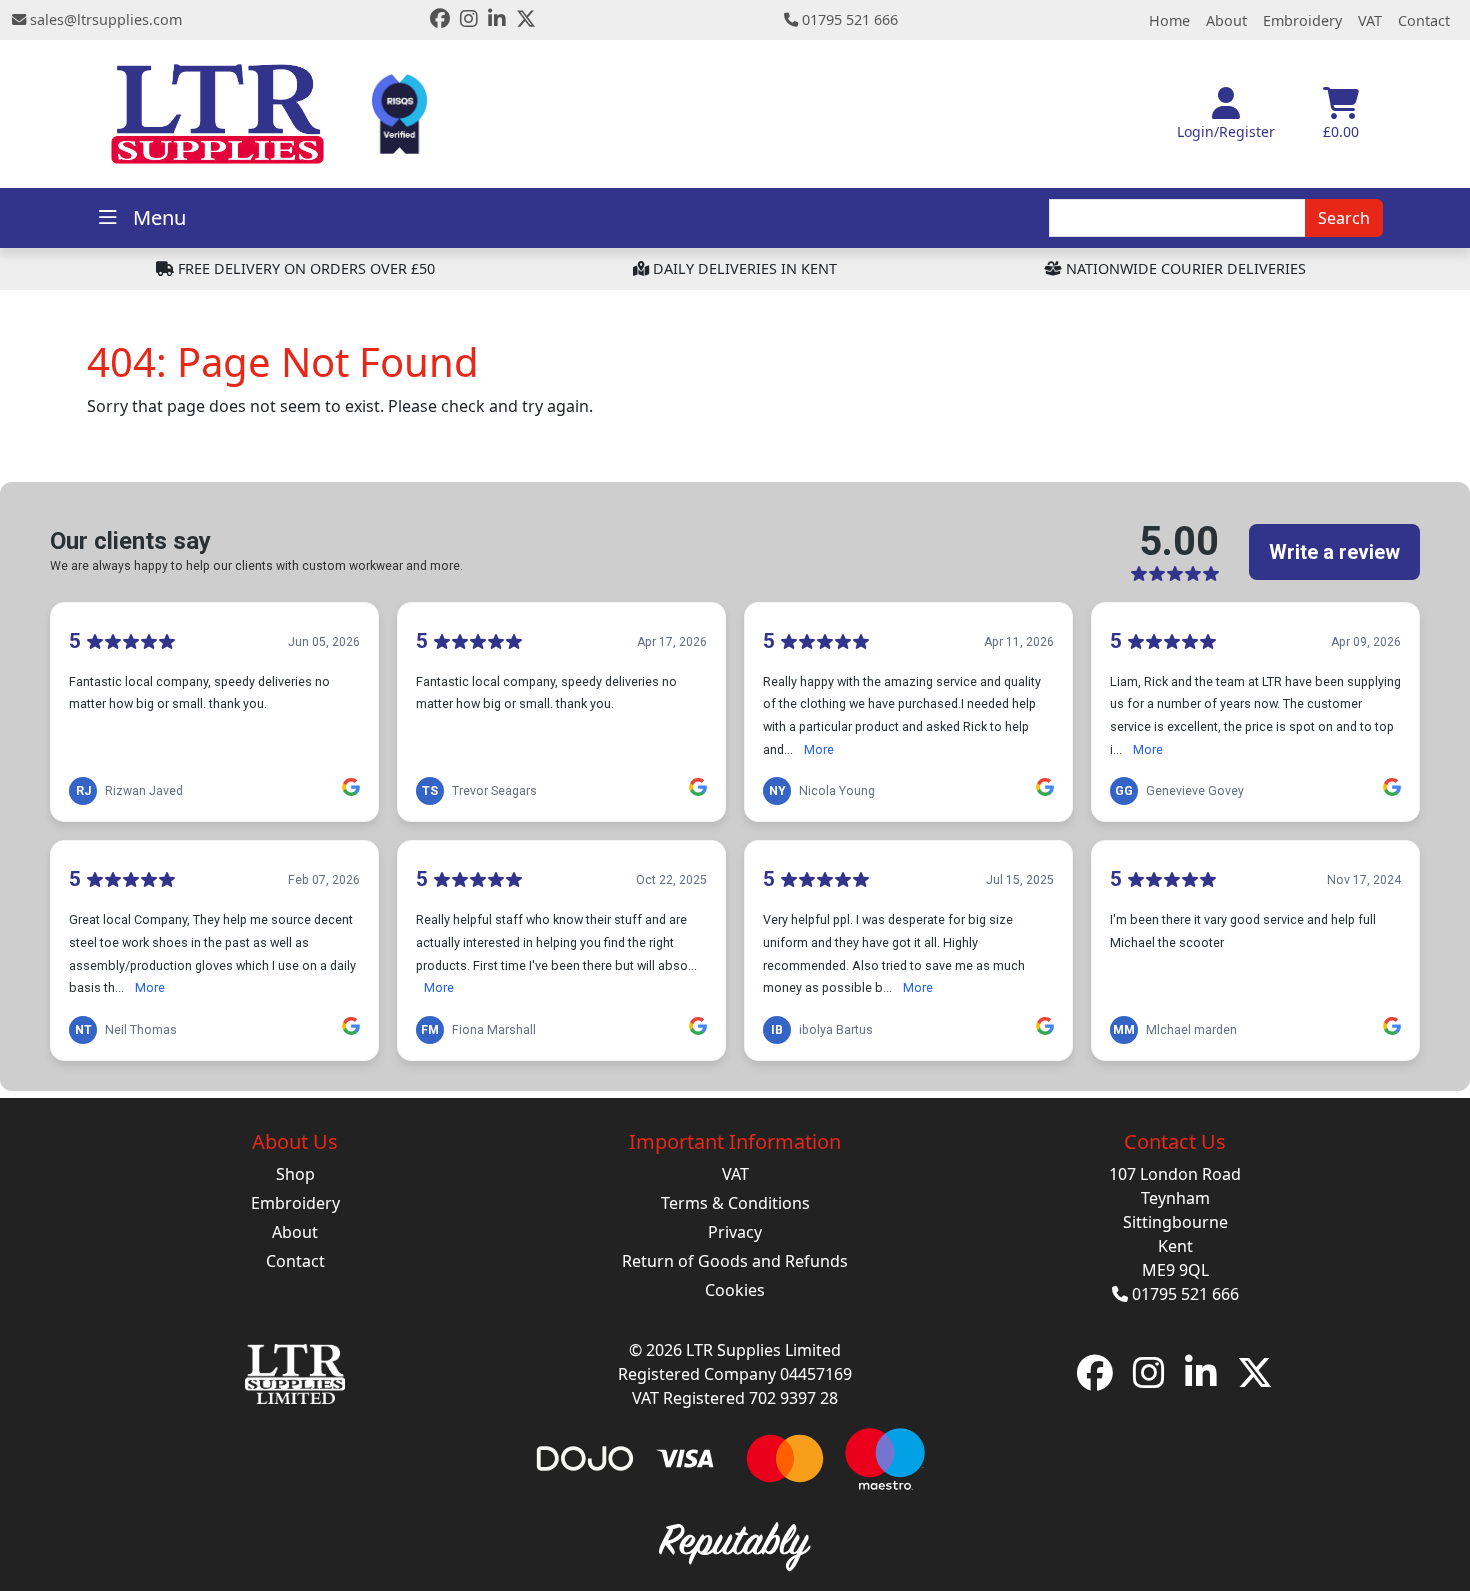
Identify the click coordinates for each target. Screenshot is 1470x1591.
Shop (295, 1174)
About (1226, 20)
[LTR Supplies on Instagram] (469, 20)
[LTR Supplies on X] (526, 20)
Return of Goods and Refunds (735, 1261)
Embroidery (1302, 20)
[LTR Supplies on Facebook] (440, 20)
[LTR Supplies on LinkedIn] (497, 20)
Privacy (735, 1232)
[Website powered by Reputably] (734, 1544)
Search (1344, 218)
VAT (1370, 20)
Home (1169, 20)
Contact (1424, 20)
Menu (159, 217)
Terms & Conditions (735, 1203)
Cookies (735, 1290)
